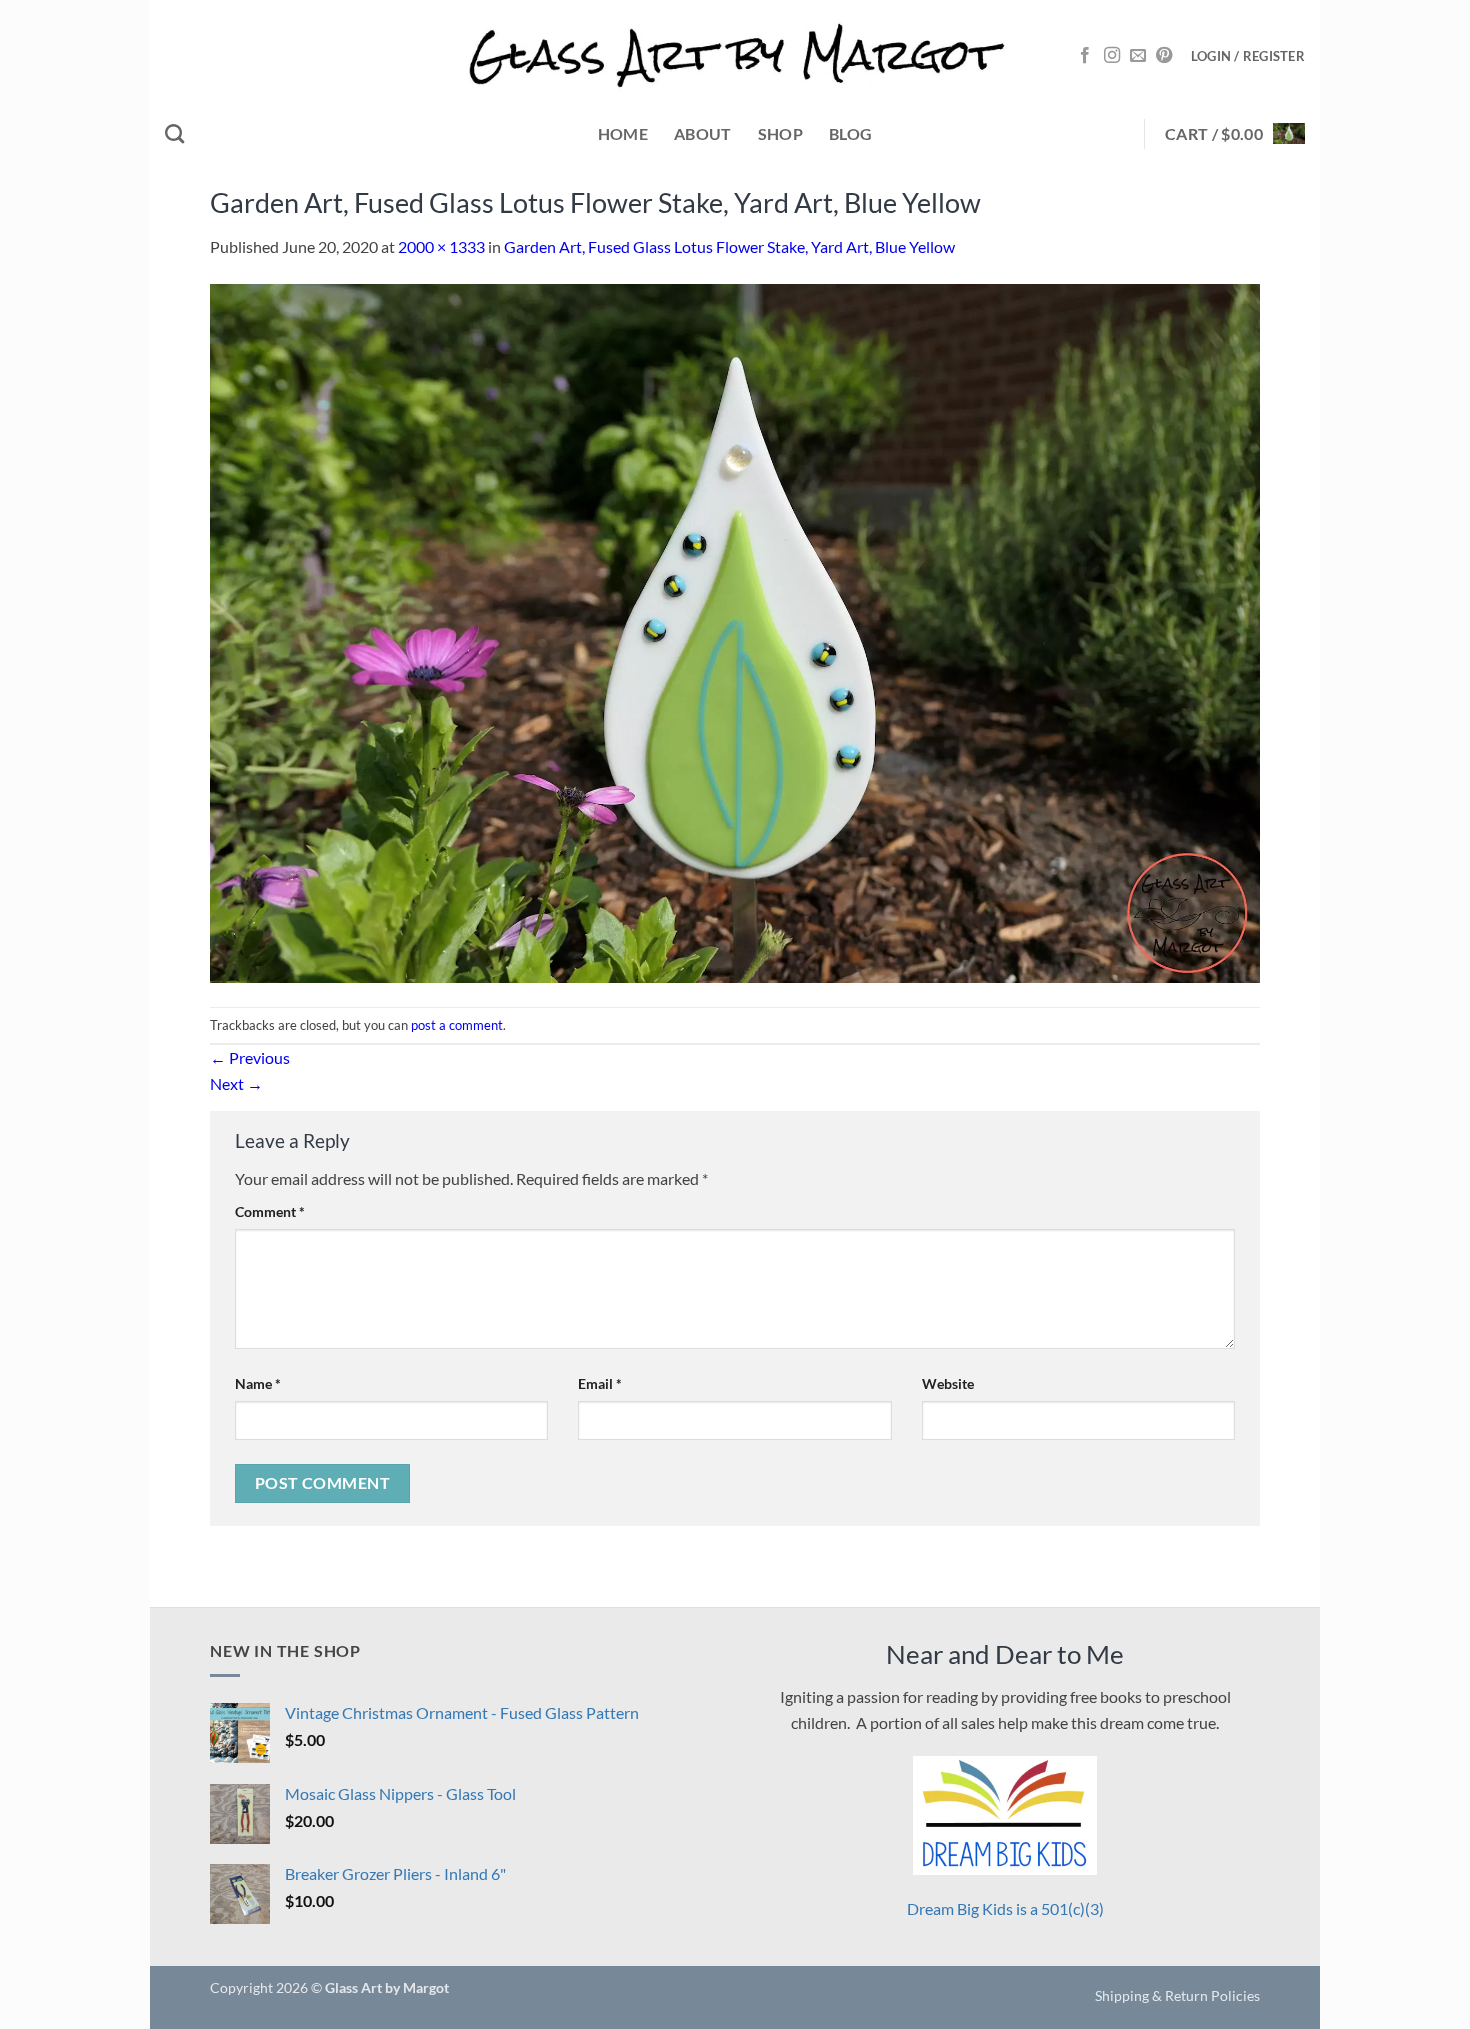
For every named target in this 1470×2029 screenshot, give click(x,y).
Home (623, 133)
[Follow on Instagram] (1112, 56)
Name (258, 1383)
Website (948, 1383)
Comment (270, 1211)
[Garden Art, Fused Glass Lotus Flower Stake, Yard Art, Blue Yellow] (735, 631)
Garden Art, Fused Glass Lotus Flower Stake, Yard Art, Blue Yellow (729, 246)
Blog (850, 133)
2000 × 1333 (441, 246)
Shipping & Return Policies (1177, 1995)
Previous (250, 1057)
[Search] (174, 133)
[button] (1248, 56)
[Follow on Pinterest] (1164, 56)
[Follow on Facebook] (1085, 56)
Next (236, 1083)
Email (600, 1383)
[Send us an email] (1138, 56)
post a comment (457, 1025)
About (703, 133)
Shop (780, 133)
